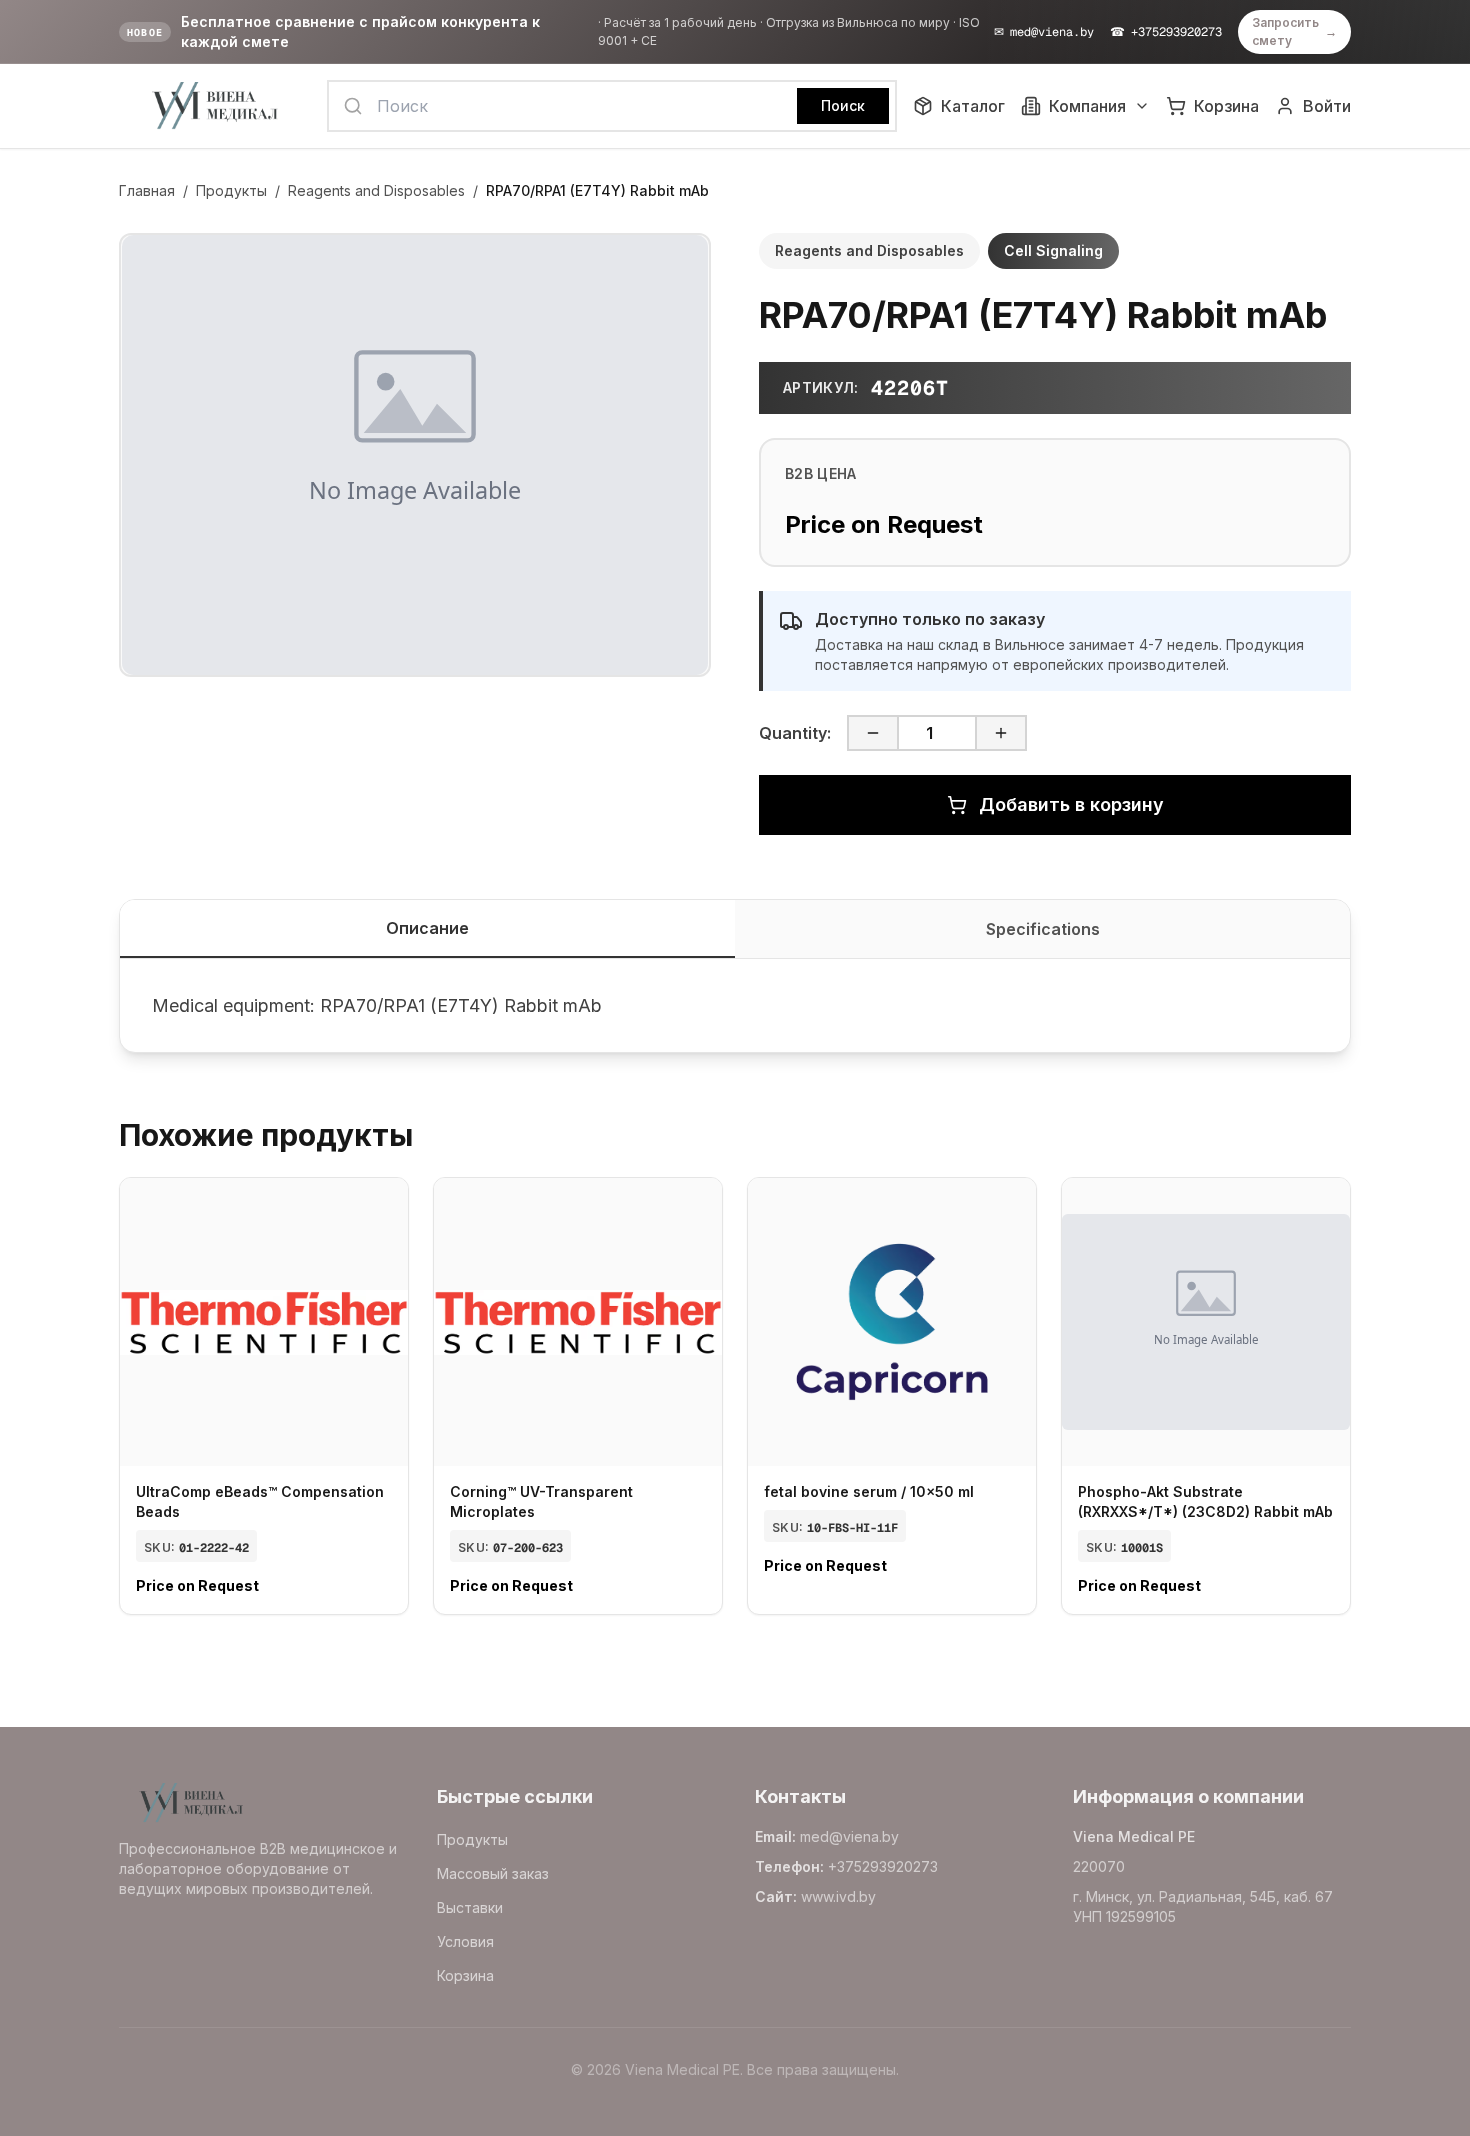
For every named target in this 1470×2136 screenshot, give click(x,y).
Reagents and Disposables (376, 190)
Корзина (465, 1975)
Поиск (843, 105)
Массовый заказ (493, 1873)
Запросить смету (1294, 31)
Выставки (470, 1907)
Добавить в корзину (1071, 804)
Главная (147, 190)
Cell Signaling (1053, 250)
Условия (465, 1941)
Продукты (231, 190)
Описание (427, 928)
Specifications (1043, 929)
